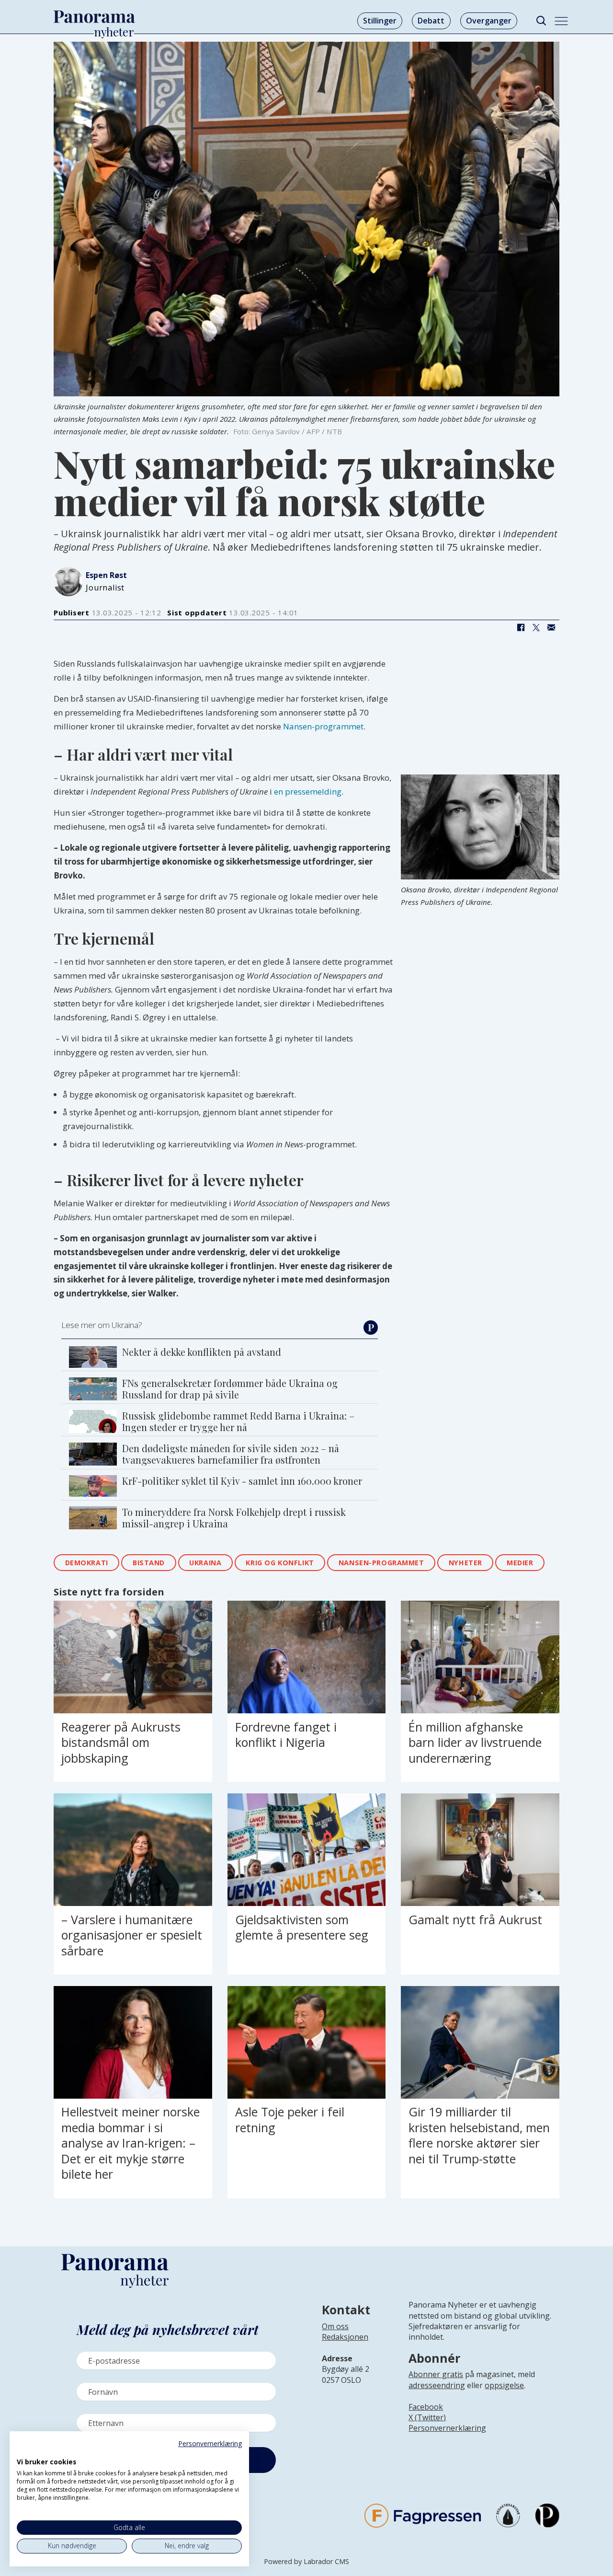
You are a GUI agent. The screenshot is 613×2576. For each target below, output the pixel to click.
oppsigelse (504, 2385)
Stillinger (380, 21)
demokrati (87, 1563)
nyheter (465, 1563)
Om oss (335, 2326)
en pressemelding (308, 791)
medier (520, 1563)
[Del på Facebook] (521, 627)
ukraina (205, 1563)
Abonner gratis (436, 2374)
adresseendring (437, 2385)
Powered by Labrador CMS (306, 2561)
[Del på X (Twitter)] (536, 627)
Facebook (426, 2407)
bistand (149, 1563)
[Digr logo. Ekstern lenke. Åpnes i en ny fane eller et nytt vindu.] (23, 2451)
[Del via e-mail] (551, 627)
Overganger (489, 21)
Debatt (431, 21)
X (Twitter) (427, 2417)
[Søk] (541, 21)
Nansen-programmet (323, 726)
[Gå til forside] (94, 17)
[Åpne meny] (561, 21)
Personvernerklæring (447, 2428)
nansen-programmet (381, 1563)
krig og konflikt (280, 1563)
